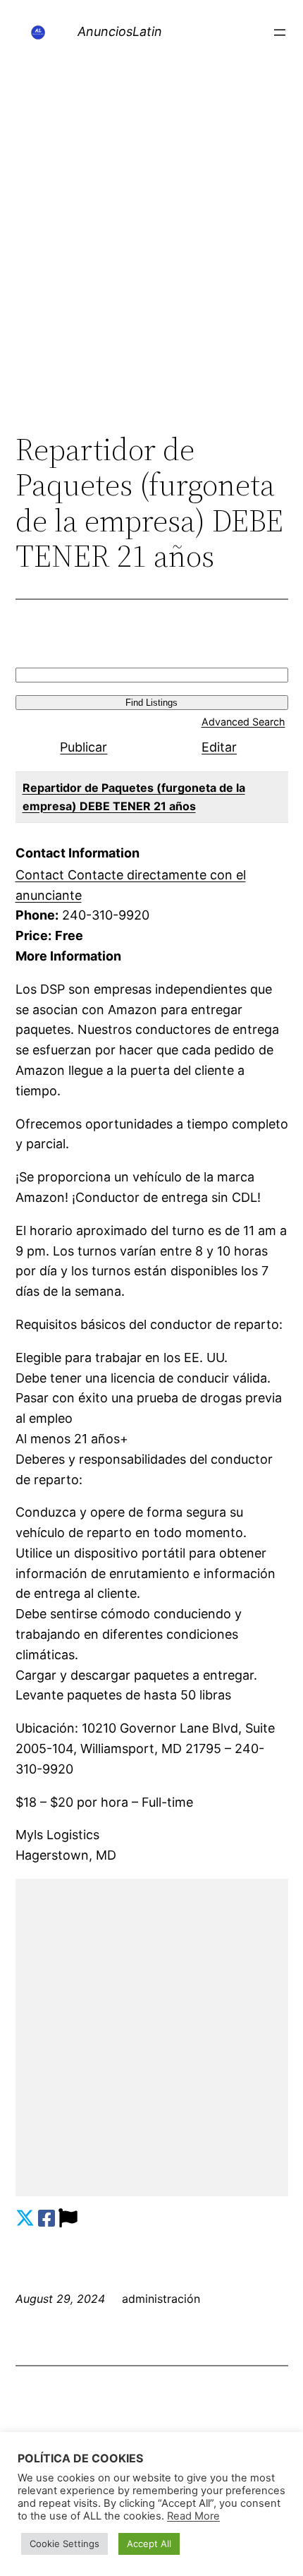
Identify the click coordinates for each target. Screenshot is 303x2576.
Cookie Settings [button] (64, 2544)
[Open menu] (280, 32)
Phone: (37, 915)
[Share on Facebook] (47, 2219)
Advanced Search (243, 722)
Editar (219, 747)
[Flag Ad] (68, 2219)
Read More (193, 2516)
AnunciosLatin (120, 31)
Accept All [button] (149, 2544)
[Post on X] (25, 2219)
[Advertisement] (151, 263)
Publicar (84, 747)
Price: (33, 935)
